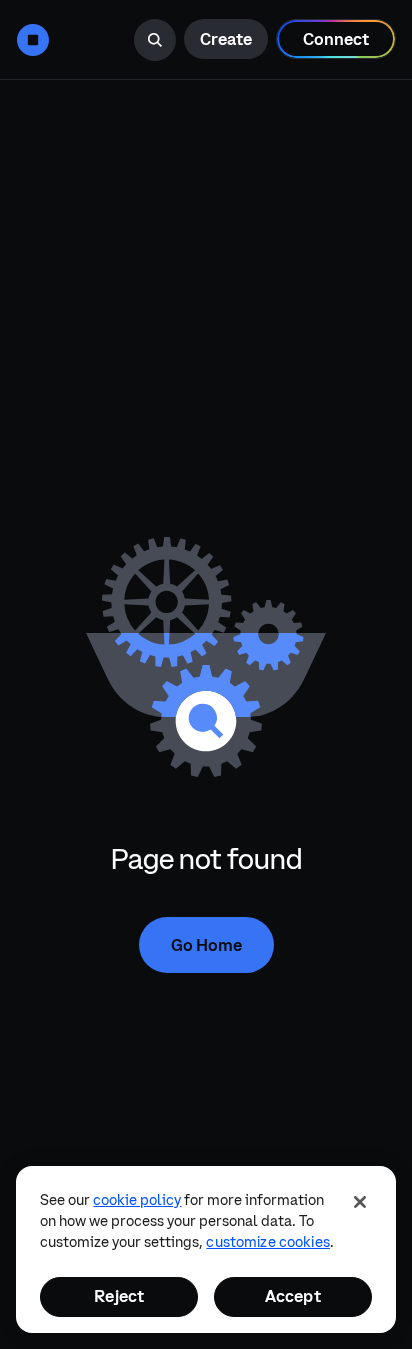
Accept (293, 1296)
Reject (119, 1296)
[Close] (360, 1202)
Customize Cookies (267, 1242)
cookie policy (137, 1200)
